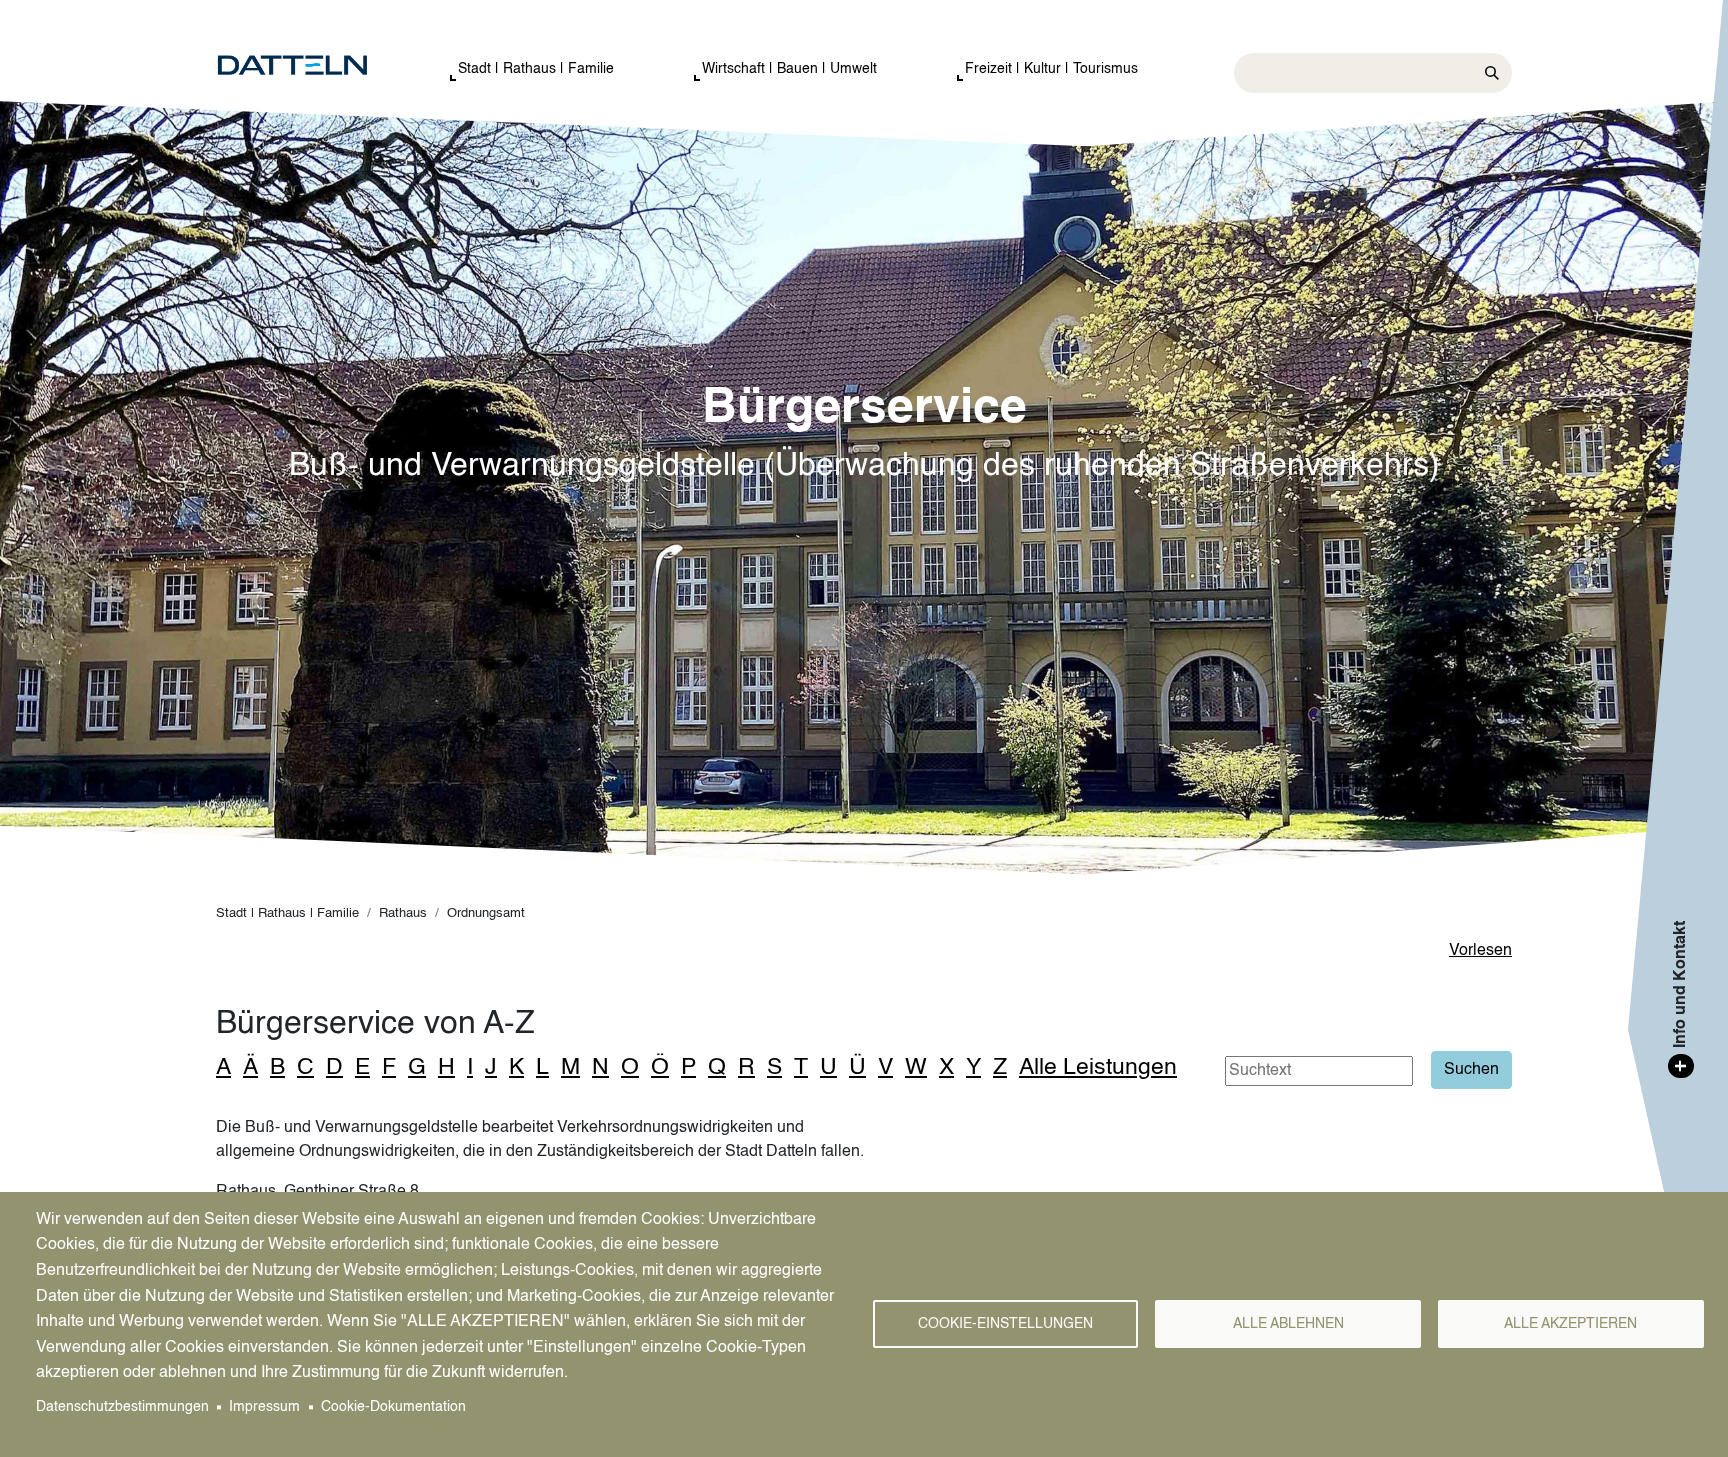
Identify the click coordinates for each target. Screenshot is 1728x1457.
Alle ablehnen (1288, 1324)
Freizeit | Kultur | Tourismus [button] (1051, 69)
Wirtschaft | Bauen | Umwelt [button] (789, 69)
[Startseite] (312, 66)
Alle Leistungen (1098, 1067)
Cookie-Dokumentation (393, 1407)
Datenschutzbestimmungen (122, 1407)
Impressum (264, 1407)
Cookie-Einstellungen (1005, 1324)
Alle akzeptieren (1570, 1324)
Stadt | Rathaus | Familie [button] (536, 69)
